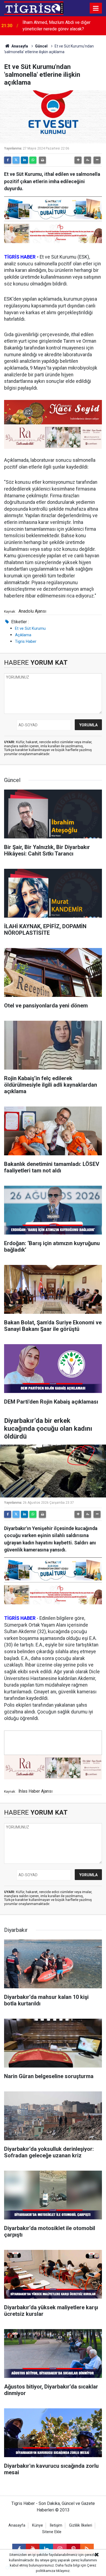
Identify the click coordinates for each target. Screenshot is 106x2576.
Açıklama (23, 635)
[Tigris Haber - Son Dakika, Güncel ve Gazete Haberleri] (34, 8)
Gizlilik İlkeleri (81, 2525)
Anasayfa (19, 46)
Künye (38, 2525)
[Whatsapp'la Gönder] (33, 160)
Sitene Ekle (52, 2532)
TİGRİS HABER (20, 257)
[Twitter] (16, 160)
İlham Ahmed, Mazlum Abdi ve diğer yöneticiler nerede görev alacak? (57, 26)
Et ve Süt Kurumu (30, 628)
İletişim (56, 2525)
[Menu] (96, 8)
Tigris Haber (26, 641)
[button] (78, 160)
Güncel (41, 46)
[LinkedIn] (24, 160)
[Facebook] (8, 160)
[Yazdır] (42, 160)
